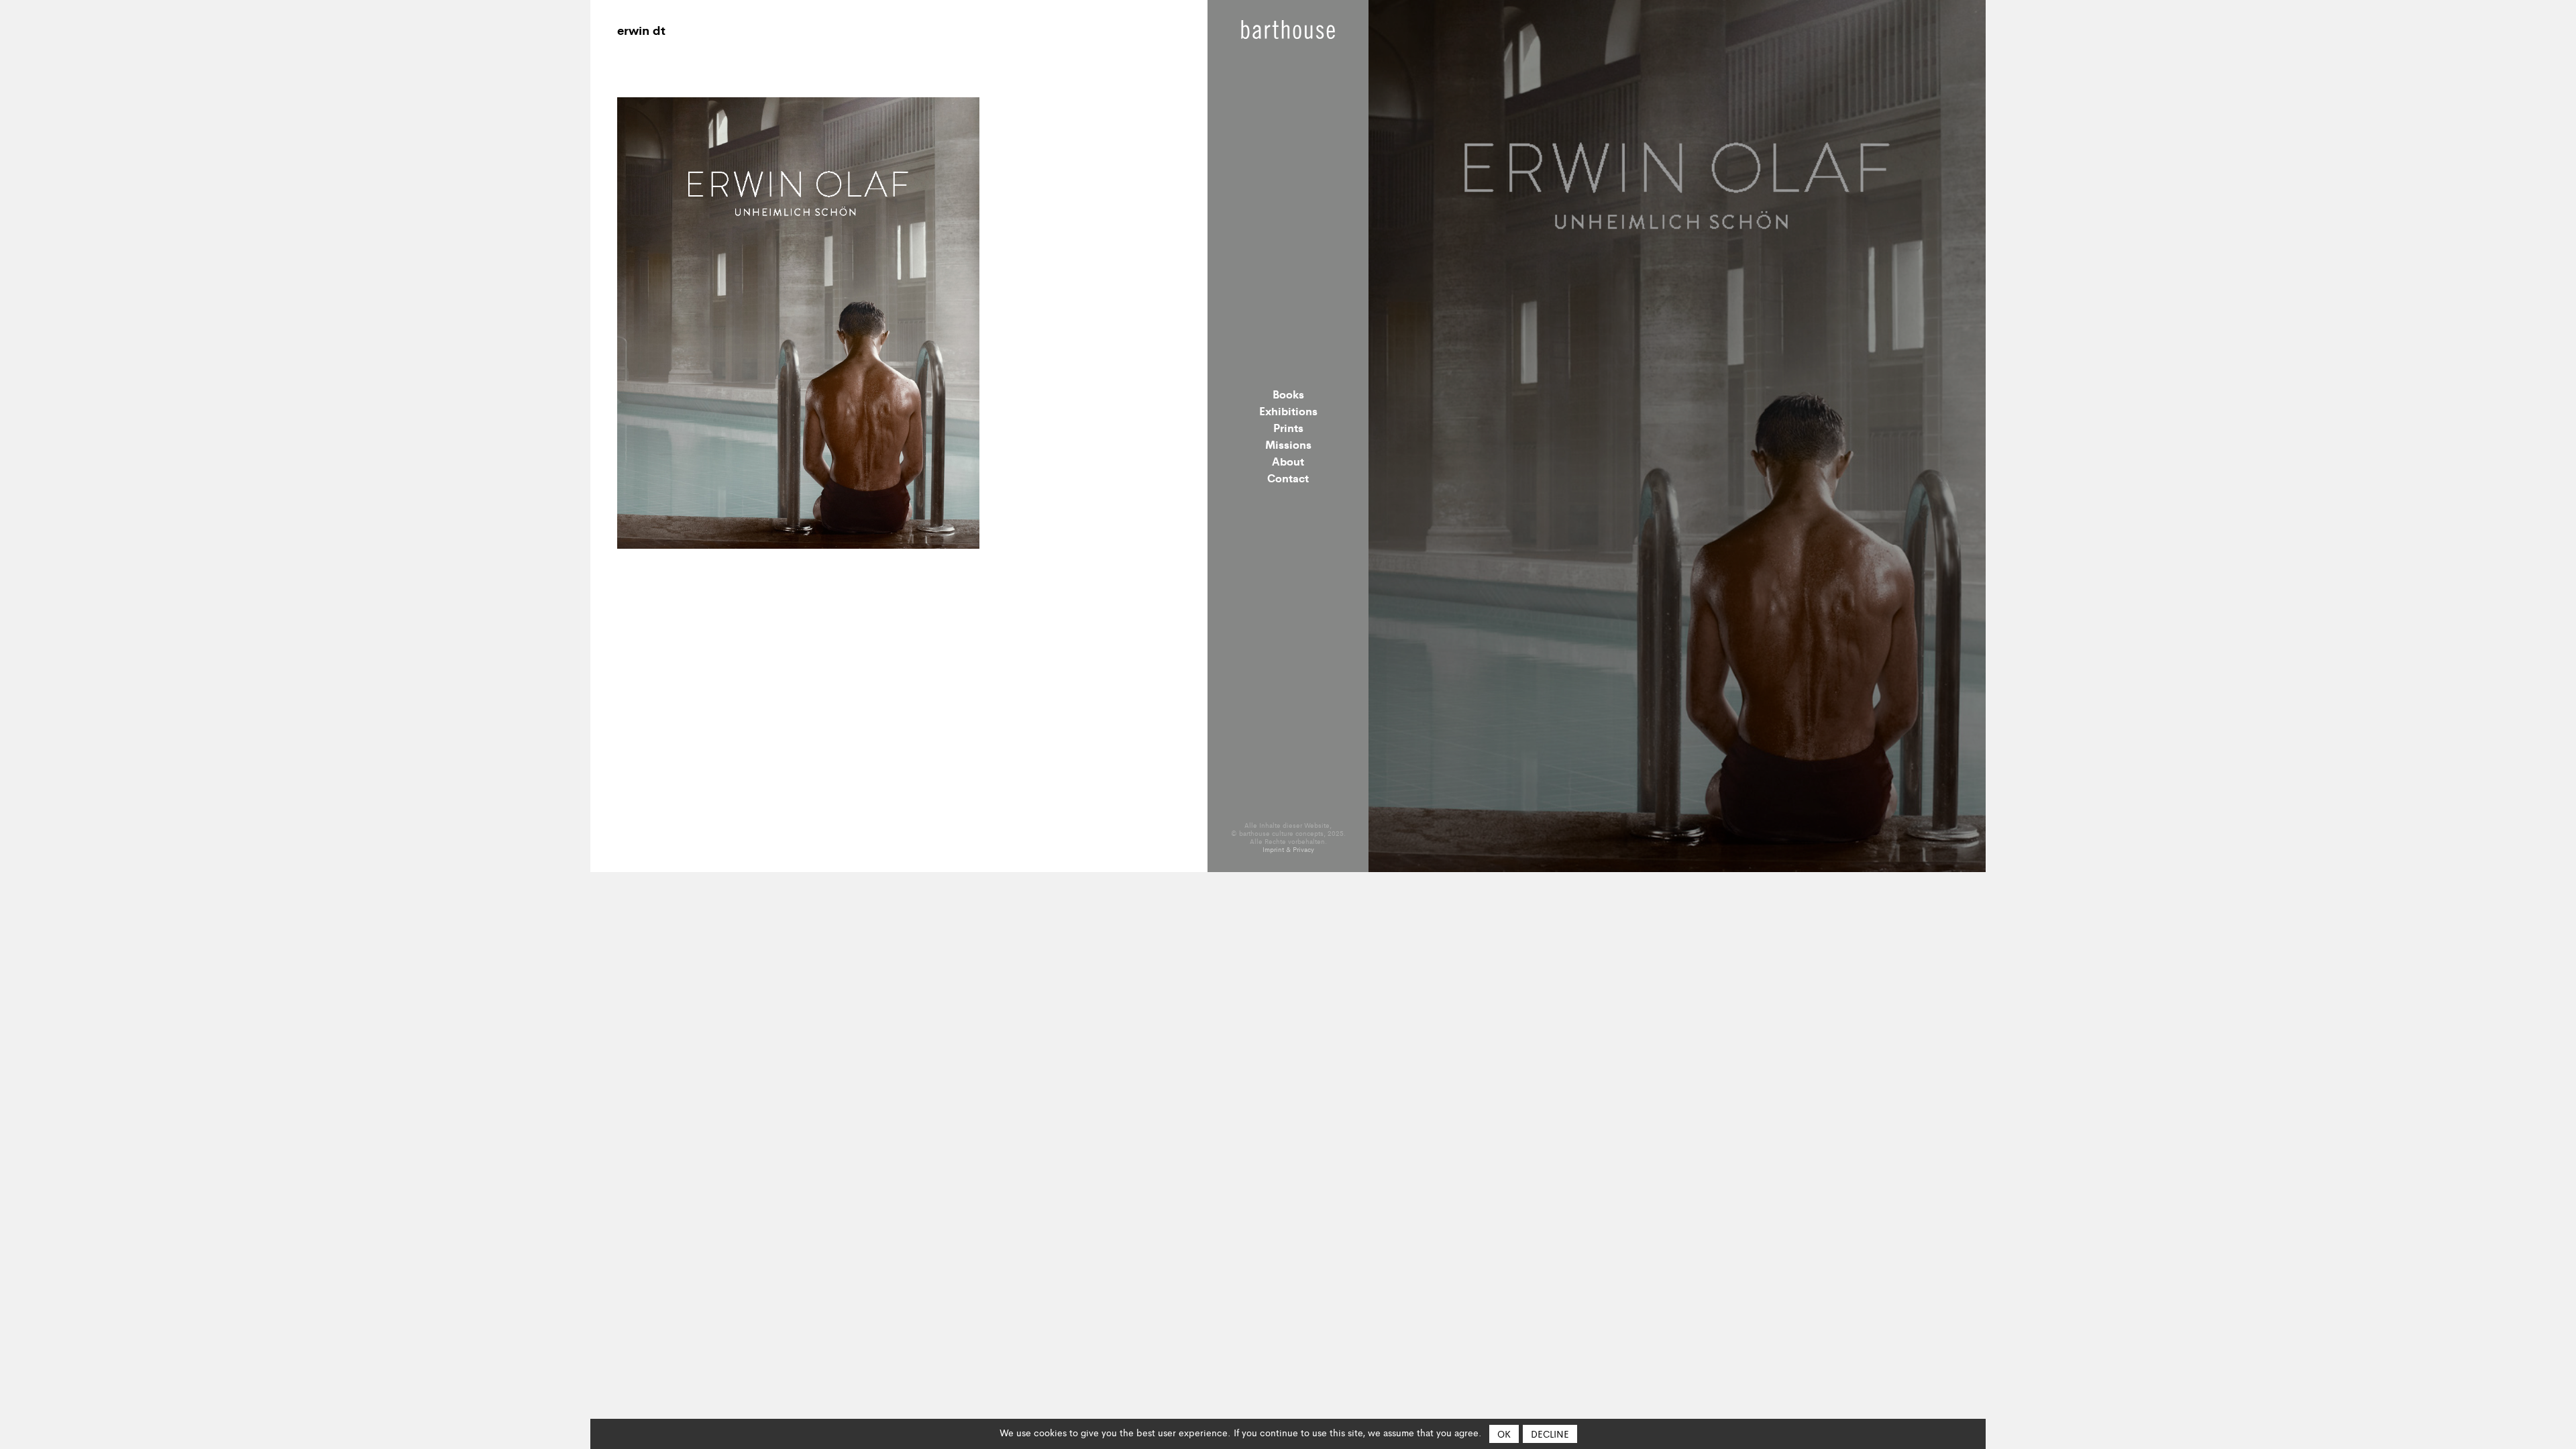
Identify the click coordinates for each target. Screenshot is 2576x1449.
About (1288, 461)
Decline (1550, 1434)
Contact (1288, 478)
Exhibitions (1288, 411)
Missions (1288, 444)
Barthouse (1288, 30)
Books (1288, 394)
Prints (1288, 427)
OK (1504, 1434)
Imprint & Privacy (1288, 849)
